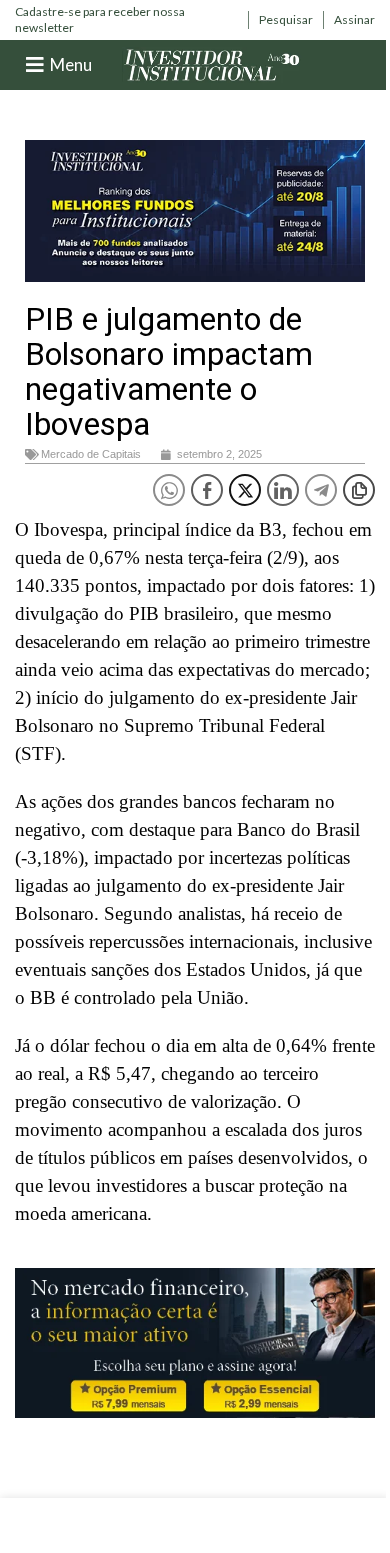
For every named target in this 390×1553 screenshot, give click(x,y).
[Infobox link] (126, 19)
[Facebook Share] (207, 490)
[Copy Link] (359, 490)
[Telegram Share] (321, 490)
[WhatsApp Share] (169, 490)
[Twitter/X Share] (245, 490)
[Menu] (35, 65)
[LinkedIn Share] (283, 490)
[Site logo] (212, 63)
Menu (71, 64)
